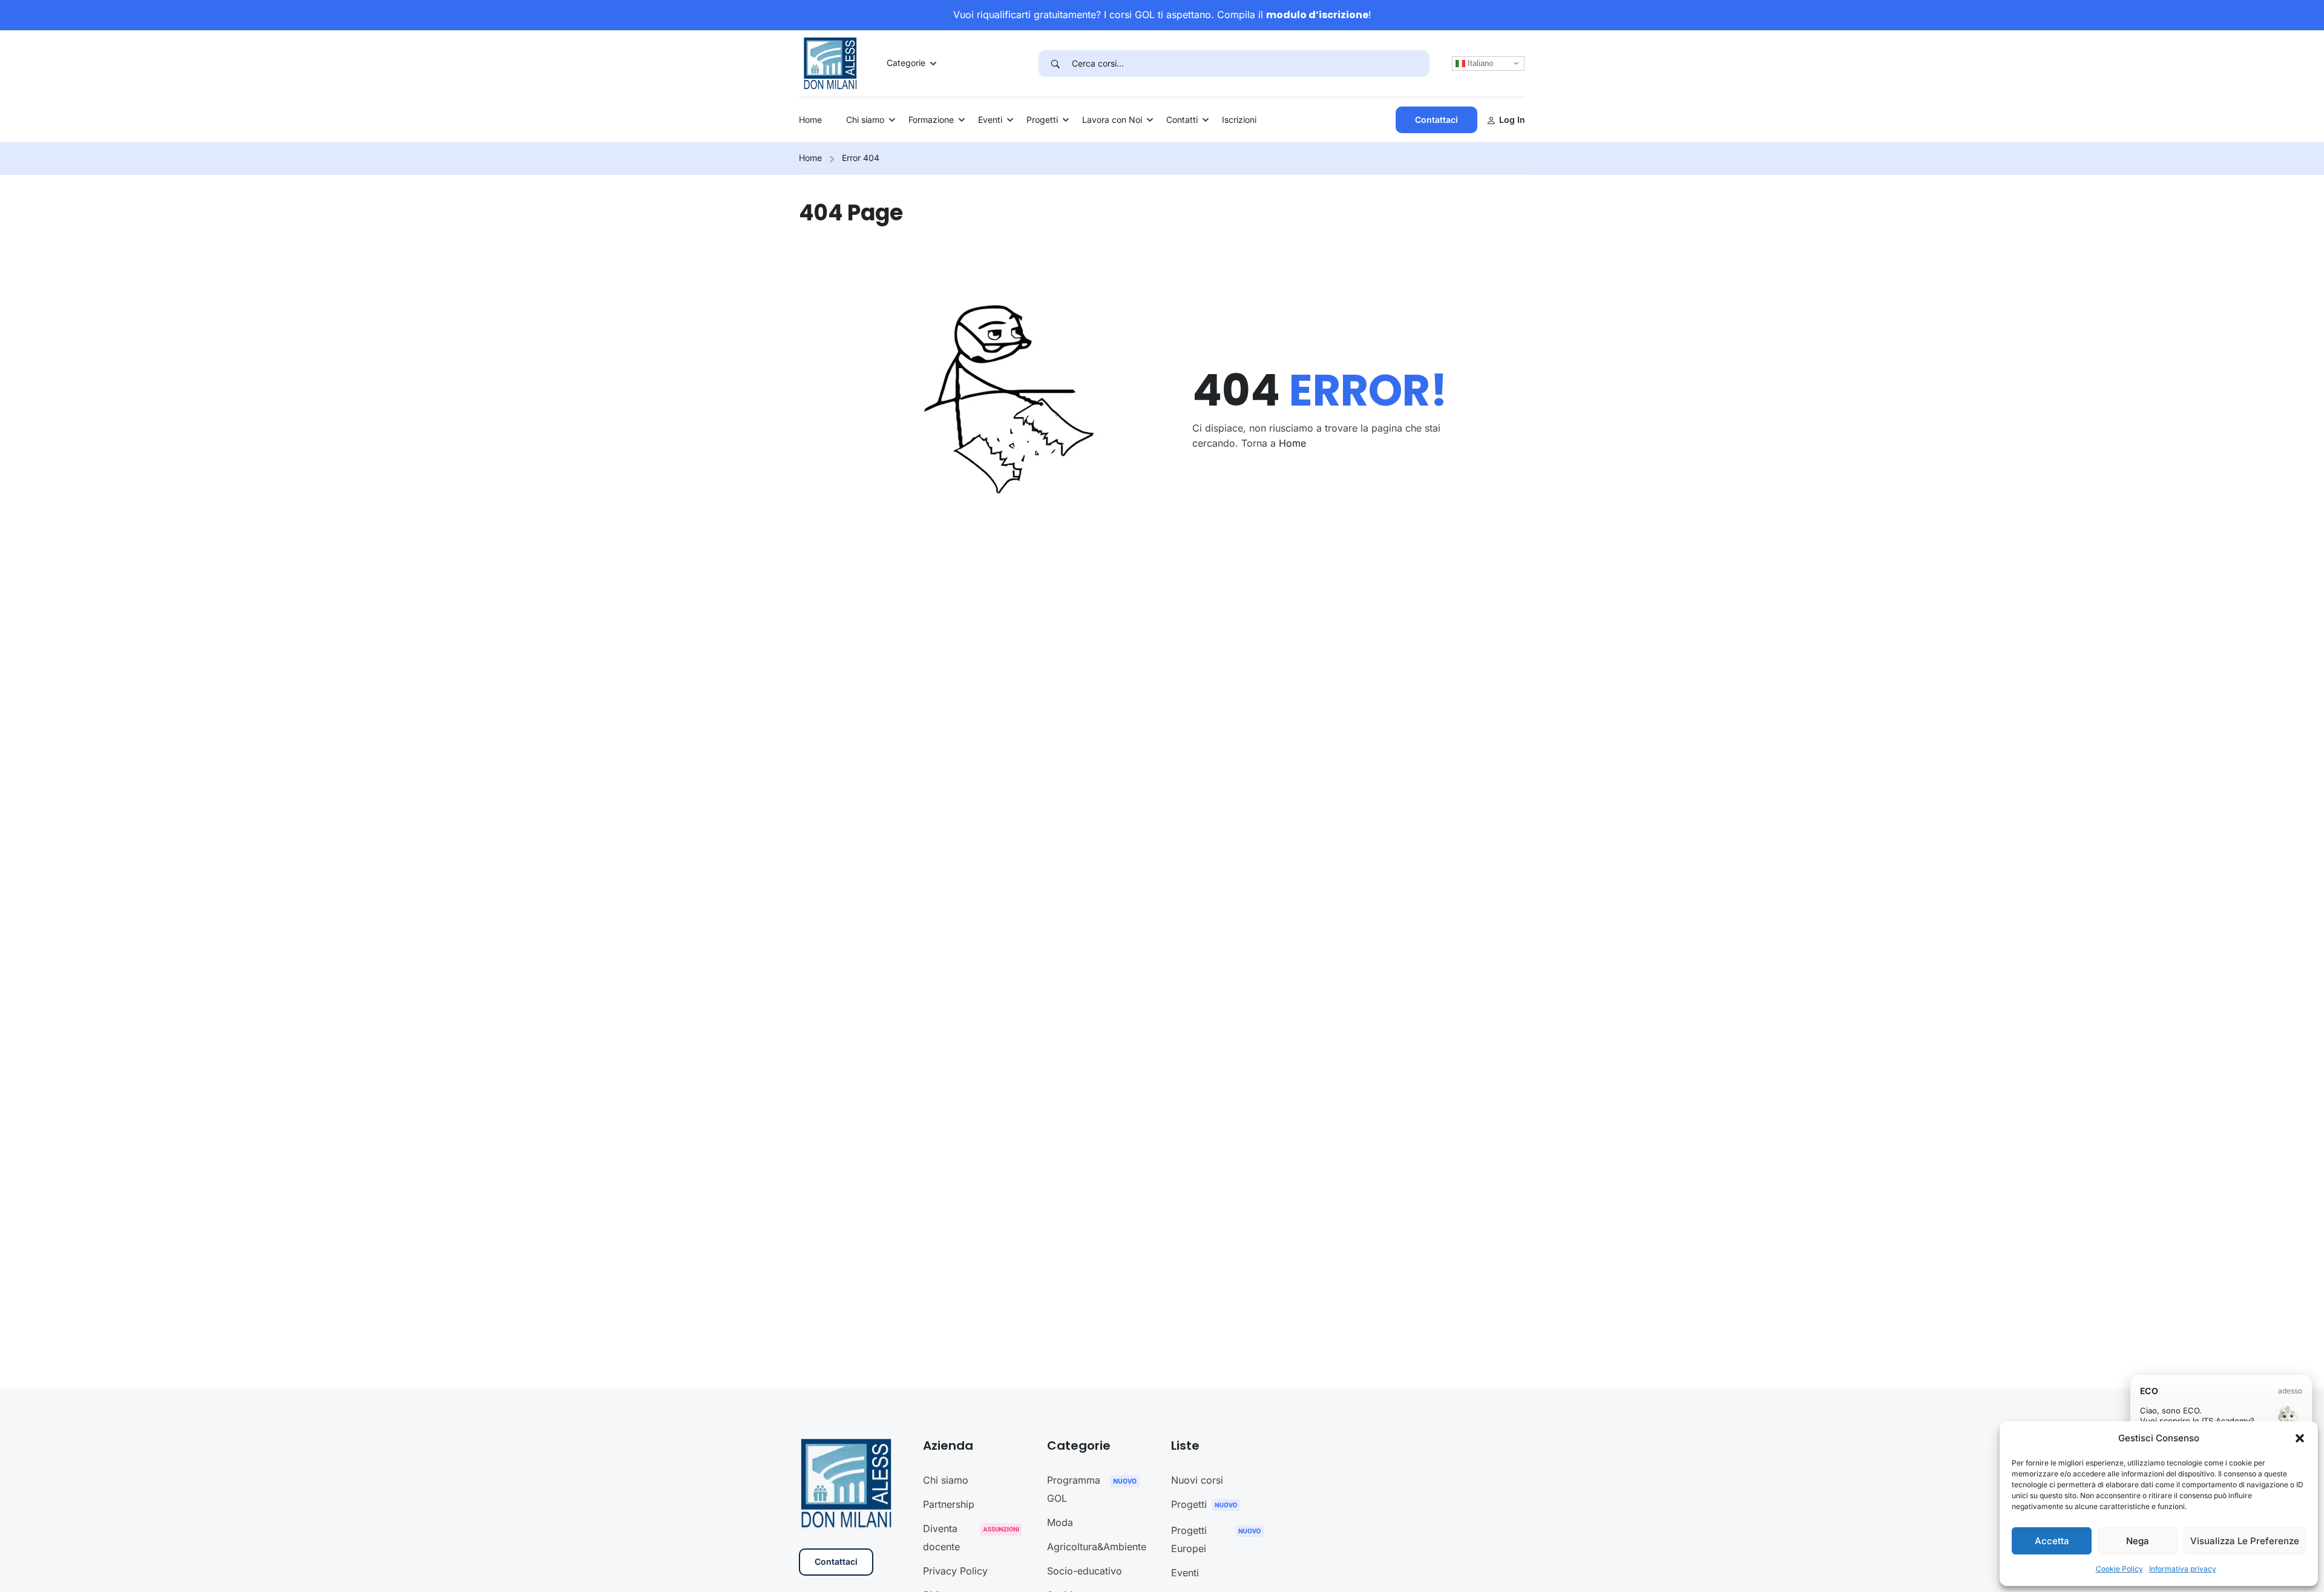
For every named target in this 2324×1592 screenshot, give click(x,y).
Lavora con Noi (1112, 120)
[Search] (1055, 64)
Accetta (2052, 1541)
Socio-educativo (1085, 1571)
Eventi (990, 120)
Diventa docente (941, 1538)
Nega (2138, 1541)
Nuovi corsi (1197, 1480)
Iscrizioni (1239, 120)
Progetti (1042, 120)
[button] (2300, 1438)
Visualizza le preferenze (2245, 1541)
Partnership (949, 1504)
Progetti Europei (1189, 1539)
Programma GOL (1074, 1489)
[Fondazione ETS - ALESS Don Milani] (830, 62)
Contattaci (1436, 120)
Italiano (1479, 63)
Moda (1060, 1522)
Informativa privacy (2183, 1569)
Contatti (1182, 120)
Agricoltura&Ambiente (1097, 1547)
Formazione (931, 120)
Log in (1512, 120)
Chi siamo (865, 120)
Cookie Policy (2119, 1569)
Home (810, 120)
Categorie (906, 63)
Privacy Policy (955, 1571)
